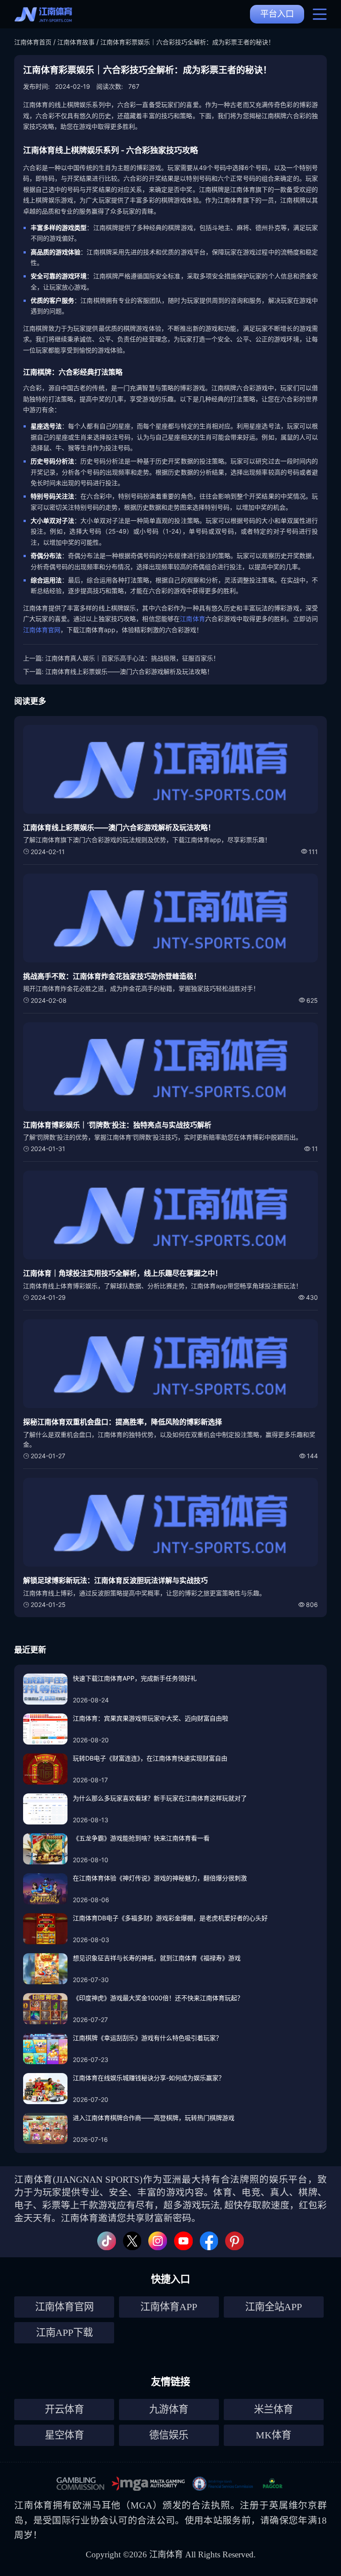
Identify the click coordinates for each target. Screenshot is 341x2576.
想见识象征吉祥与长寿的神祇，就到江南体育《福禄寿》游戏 (157, 1958)
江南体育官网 (42, 630)
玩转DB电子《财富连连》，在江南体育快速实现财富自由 (150, 1758)
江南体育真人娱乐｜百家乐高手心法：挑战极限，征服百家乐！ (132, 658)
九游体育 (169, 2409)
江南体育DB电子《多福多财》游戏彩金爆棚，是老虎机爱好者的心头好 (170, 1918)
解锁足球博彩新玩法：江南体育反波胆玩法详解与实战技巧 (115, 1580)
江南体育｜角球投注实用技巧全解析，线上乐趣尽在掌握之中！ (123, 1273)
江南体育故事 (76, 42)
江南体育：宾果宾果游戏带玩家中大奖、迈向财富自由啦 (151, 1718)
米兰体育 (274, 2409)
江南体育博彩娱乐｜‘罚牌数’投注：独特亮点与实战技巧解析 (117, 1125)
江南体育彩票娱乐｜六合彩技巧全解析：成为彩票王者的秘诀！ (187, 42)
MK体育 (274, 2435)
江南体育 (192, 619)
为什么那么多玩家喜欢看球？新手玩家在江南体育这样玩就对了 (160, 1798)
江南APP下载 (64, 2333)
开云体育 (64, 2409)
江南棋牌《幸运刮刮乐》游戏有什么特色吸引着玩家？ (147, 2038)
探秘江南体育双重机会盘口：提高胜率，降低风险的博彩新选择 (123, 1422)
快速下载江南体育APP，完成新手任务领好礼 (135, 1678)
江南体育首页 (33, 42)
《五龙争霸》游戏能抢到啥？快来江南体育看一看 (141, 1838)
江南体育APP (169, 2307)
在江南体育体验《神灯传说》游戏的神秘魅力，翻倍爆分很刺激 (160, 1878)
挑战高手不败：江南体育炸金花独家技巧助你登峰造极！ (112, 976)
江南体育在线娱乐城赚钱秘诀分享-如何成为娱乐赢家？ (149, 2078)
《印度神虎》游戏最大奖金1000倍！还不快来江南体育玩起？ (158, 1998)
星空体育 (64, 2435)
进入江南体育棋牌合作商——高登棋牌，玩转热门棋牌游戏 (154, 2118)
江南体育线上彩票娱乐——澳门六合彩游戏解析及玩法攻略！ (129, 671)
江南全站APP (274, 2307)
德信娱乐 (169, 2435)
